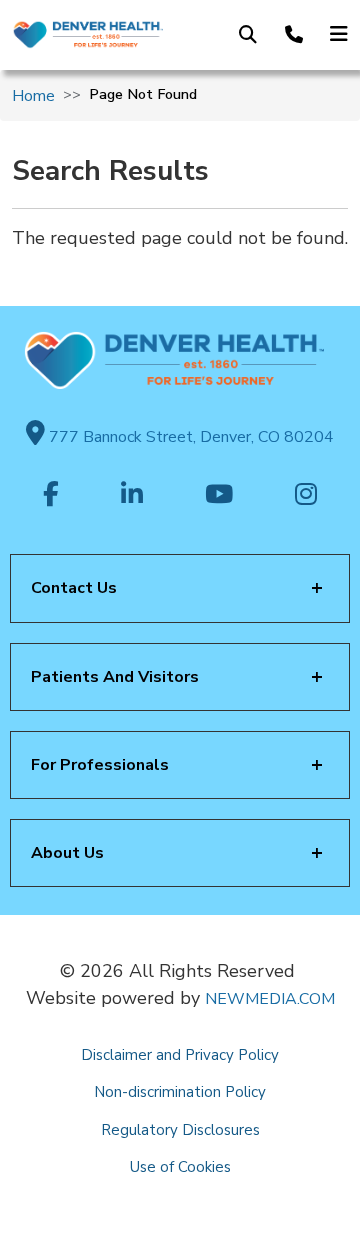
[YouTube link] (219, 496)
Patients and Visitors (115, 677)
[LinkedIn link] (132, 496)
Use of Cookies (180, 1167)
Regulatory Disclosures (180, 1130)
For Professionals (100, 765)
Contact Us (74, 588)
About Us (67, 853)
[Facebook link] (51, 496)
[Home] (87, 35)
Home (33, 96)
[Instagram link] (306, 496)
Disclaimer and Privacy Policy (180, 1055)
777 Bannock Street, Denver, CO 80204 (189, 437)
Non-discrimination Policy (180, 1092)
